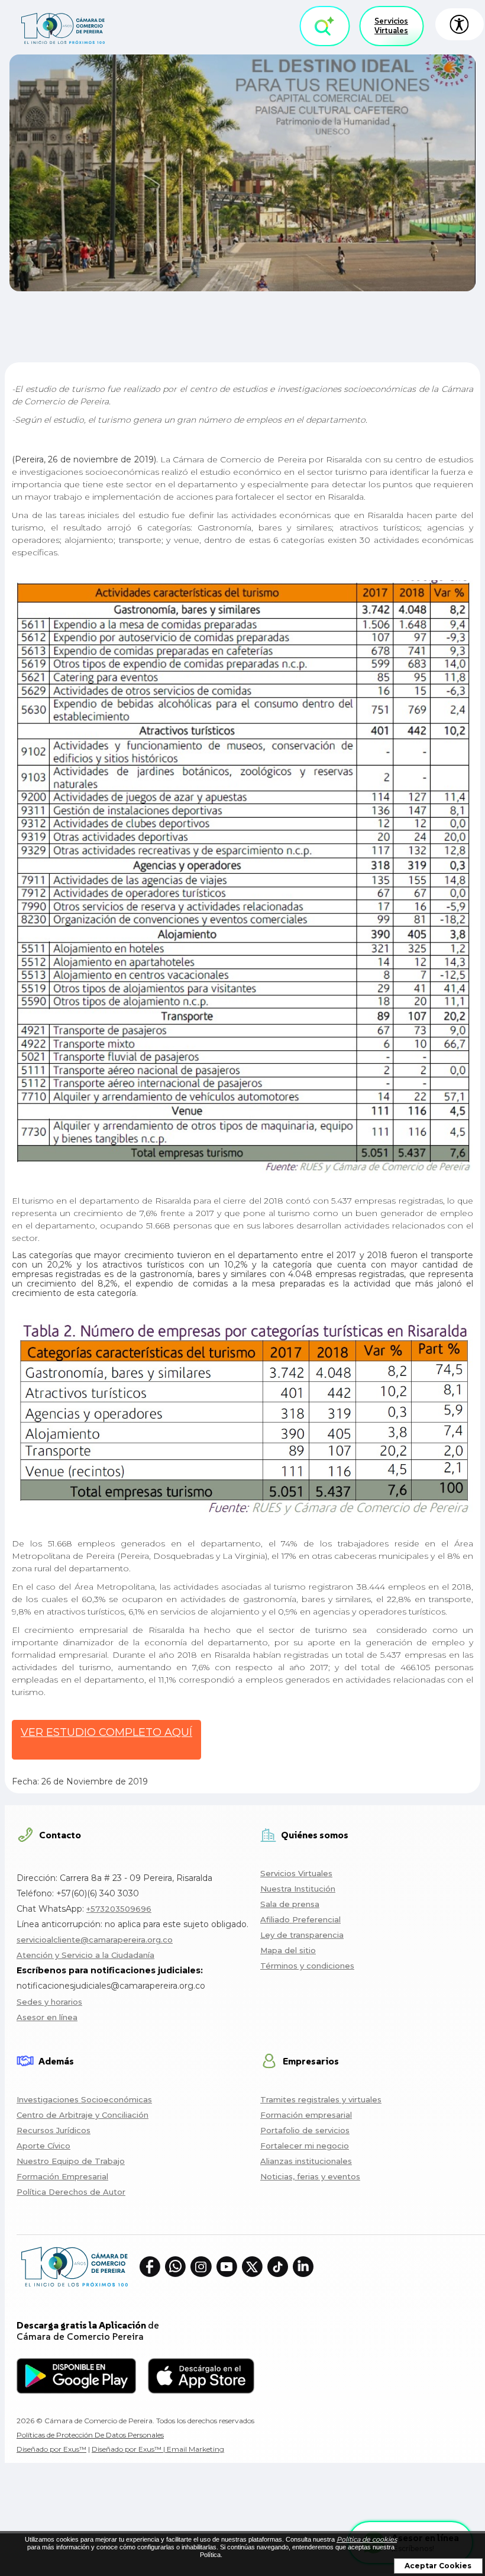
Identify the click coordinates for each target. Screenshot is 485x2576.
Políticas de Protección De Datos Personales (90, 2435)
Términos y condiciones (307, 1966)
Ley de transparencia (302, 1935)
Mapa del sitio (288, 1950)
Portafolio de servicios (305, 2130)
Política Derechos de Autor (71, 2192)
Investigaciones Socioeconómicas (84, 2099)
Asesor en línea (47, 2017)
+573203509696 (119, 1909)
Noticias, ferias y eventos (310, 2176)
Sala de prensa (290, 1904)
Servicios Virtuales (391, 26)
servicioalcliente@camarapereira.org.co (95, 1940)
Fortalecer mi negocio (305, 2146)
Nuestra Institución (298, 1889)
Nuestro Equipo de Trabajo (71, 2161)
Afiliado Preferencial (300, 1919)
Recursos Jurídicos (54, 2130)
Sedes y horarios (49, 2002)
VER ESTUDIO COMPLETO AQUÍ (106, 1732)
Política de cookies (367, 2539)
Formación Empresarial (62, 2176)
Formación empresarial (306, 2115)
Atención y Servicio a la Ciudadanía (85, 1955)
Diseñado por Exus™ (51, 2449)
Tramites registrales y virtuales (321, 2099)
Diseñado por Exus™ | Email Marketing (158, 2449)
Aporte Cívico (43, 2146)
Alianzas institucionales (306, 2161)
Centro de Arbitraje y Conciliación (83, 2115)
